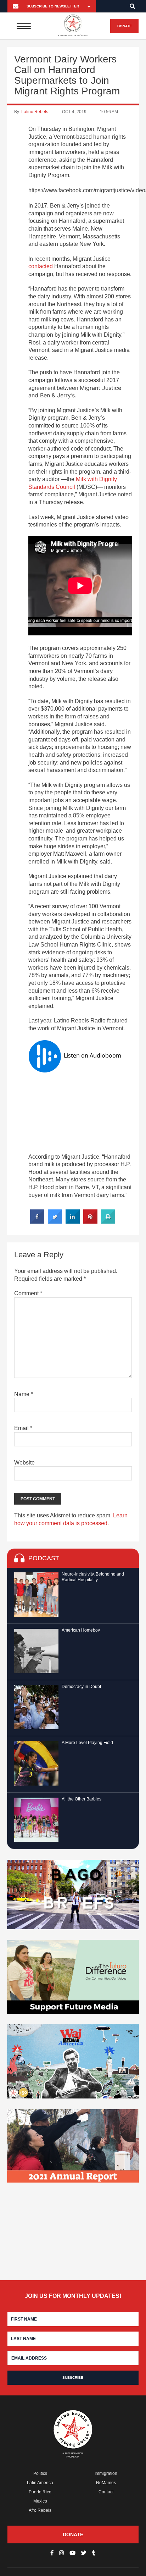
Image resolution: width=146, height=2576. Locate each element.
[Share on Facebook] (37, 1221)
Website (24, 1463)
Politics (40, 2473)
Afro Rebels (40, 2510)
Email (23, 1428)
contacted (41, 266)
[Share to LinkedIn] (73, 1221)
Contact (106, 2492)
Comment (28, 1293)
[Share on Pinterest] (90, 1221)
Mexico (40, 2501)
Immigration (106, 2473)
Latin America (40, 2483)
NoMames (106, 2483)
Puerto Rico (40, 2492)
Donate (125, 26)
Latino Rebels (35, 112)
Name (24, 1394)
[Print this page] (108, 1221)
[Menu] (24, 26)
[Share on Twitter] (55, 1221)
